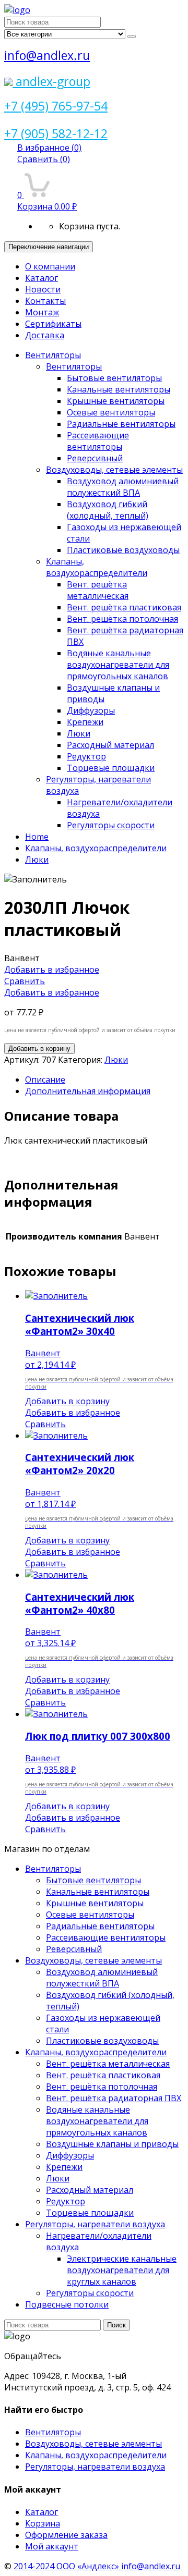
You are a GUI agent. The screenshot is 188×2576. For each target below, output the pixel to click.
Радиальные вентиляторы (121, 424)
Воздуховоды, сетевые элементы (114, 470)
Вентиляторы (53, 355)
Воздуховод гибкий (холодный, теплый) (108, 510)
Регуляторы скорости (111, 825)
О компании (50, 266)
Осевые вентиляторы (111, 412)
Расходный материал (110, 745)
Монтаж (42, 312)
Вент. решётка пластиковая (124, 607)
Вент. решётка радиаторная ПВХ (114, 2098)
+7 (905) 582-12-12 (56, 133)
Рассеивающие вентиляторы (98, 441)
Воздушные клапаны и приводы (112, 2144)
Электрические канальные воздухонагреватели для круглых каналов (122, 2270)
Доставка (45, 335)
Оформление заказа (66, 2535)
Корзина (43, 2523)
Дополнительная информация (88, 1091)
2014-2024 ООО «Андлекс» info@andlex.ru (97, 2566)
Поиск (116, 2325)
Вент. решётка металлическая (98, 590)
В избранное (49, 148)
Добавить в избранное (52, 970)
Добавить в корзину (39, 1048)
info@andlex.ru (47, 55)
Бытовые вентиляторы (114, 378)
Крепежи (85, 722)
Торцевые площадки (111, 768)
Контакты (45, 301)
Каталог (42, 278)
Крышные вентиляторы (116, 401)
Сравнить (44, 159)
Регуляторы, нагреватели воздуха (95, 2224)
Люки (79, 733)
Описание (45, 1080)
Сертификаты (53, 324)
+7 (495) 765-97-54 (56, 106)
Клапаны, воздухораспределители (97, 567)
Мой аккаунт (52, 2546)
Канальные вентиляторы (119, 389)
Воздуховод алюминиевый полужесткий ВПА (123, 487)
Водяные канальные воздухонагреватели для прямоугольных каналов (118, 665)
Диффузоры (91, 710)
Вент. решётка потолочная (122, 619)
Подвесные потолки (67, 2304)
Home (37, 837)
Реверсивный (95, 458)
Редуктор (86, 756)
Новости (43, 289)
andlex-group (51, 81)
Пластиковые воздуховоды (123, 550)
